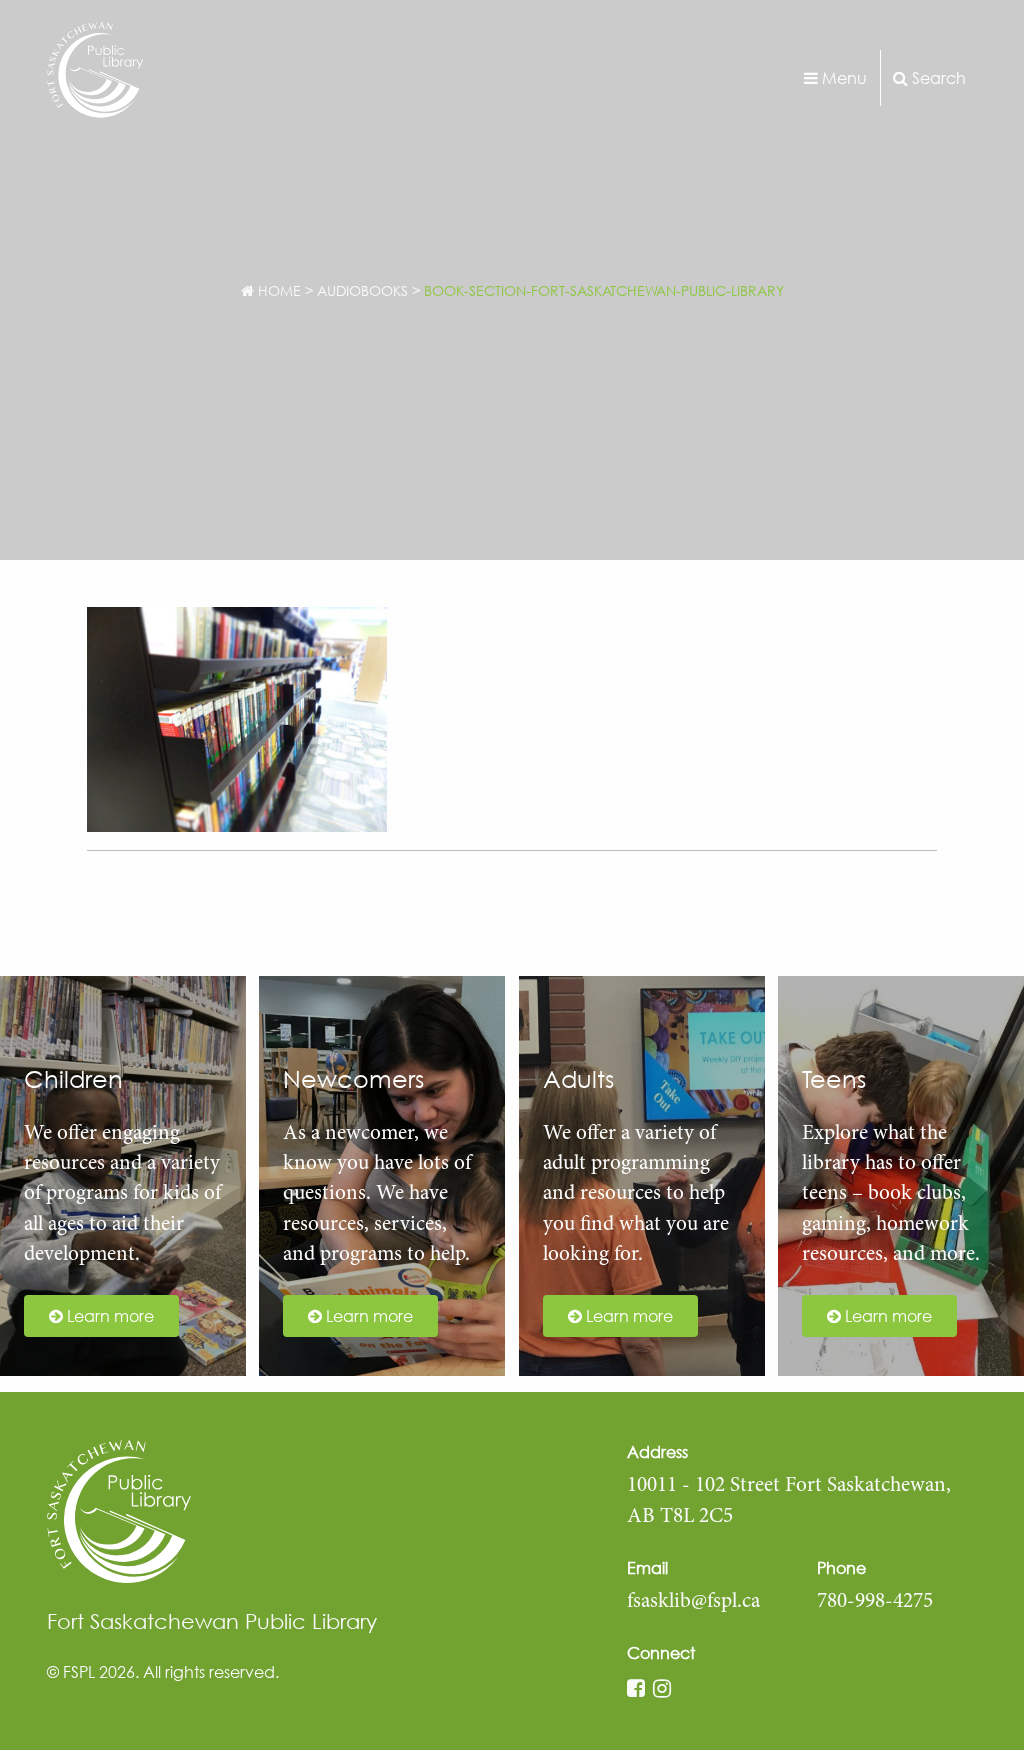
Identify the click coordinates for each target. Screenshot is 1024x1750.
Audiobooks (362, 290)
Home (277, 290)
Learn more (108, 1315)
